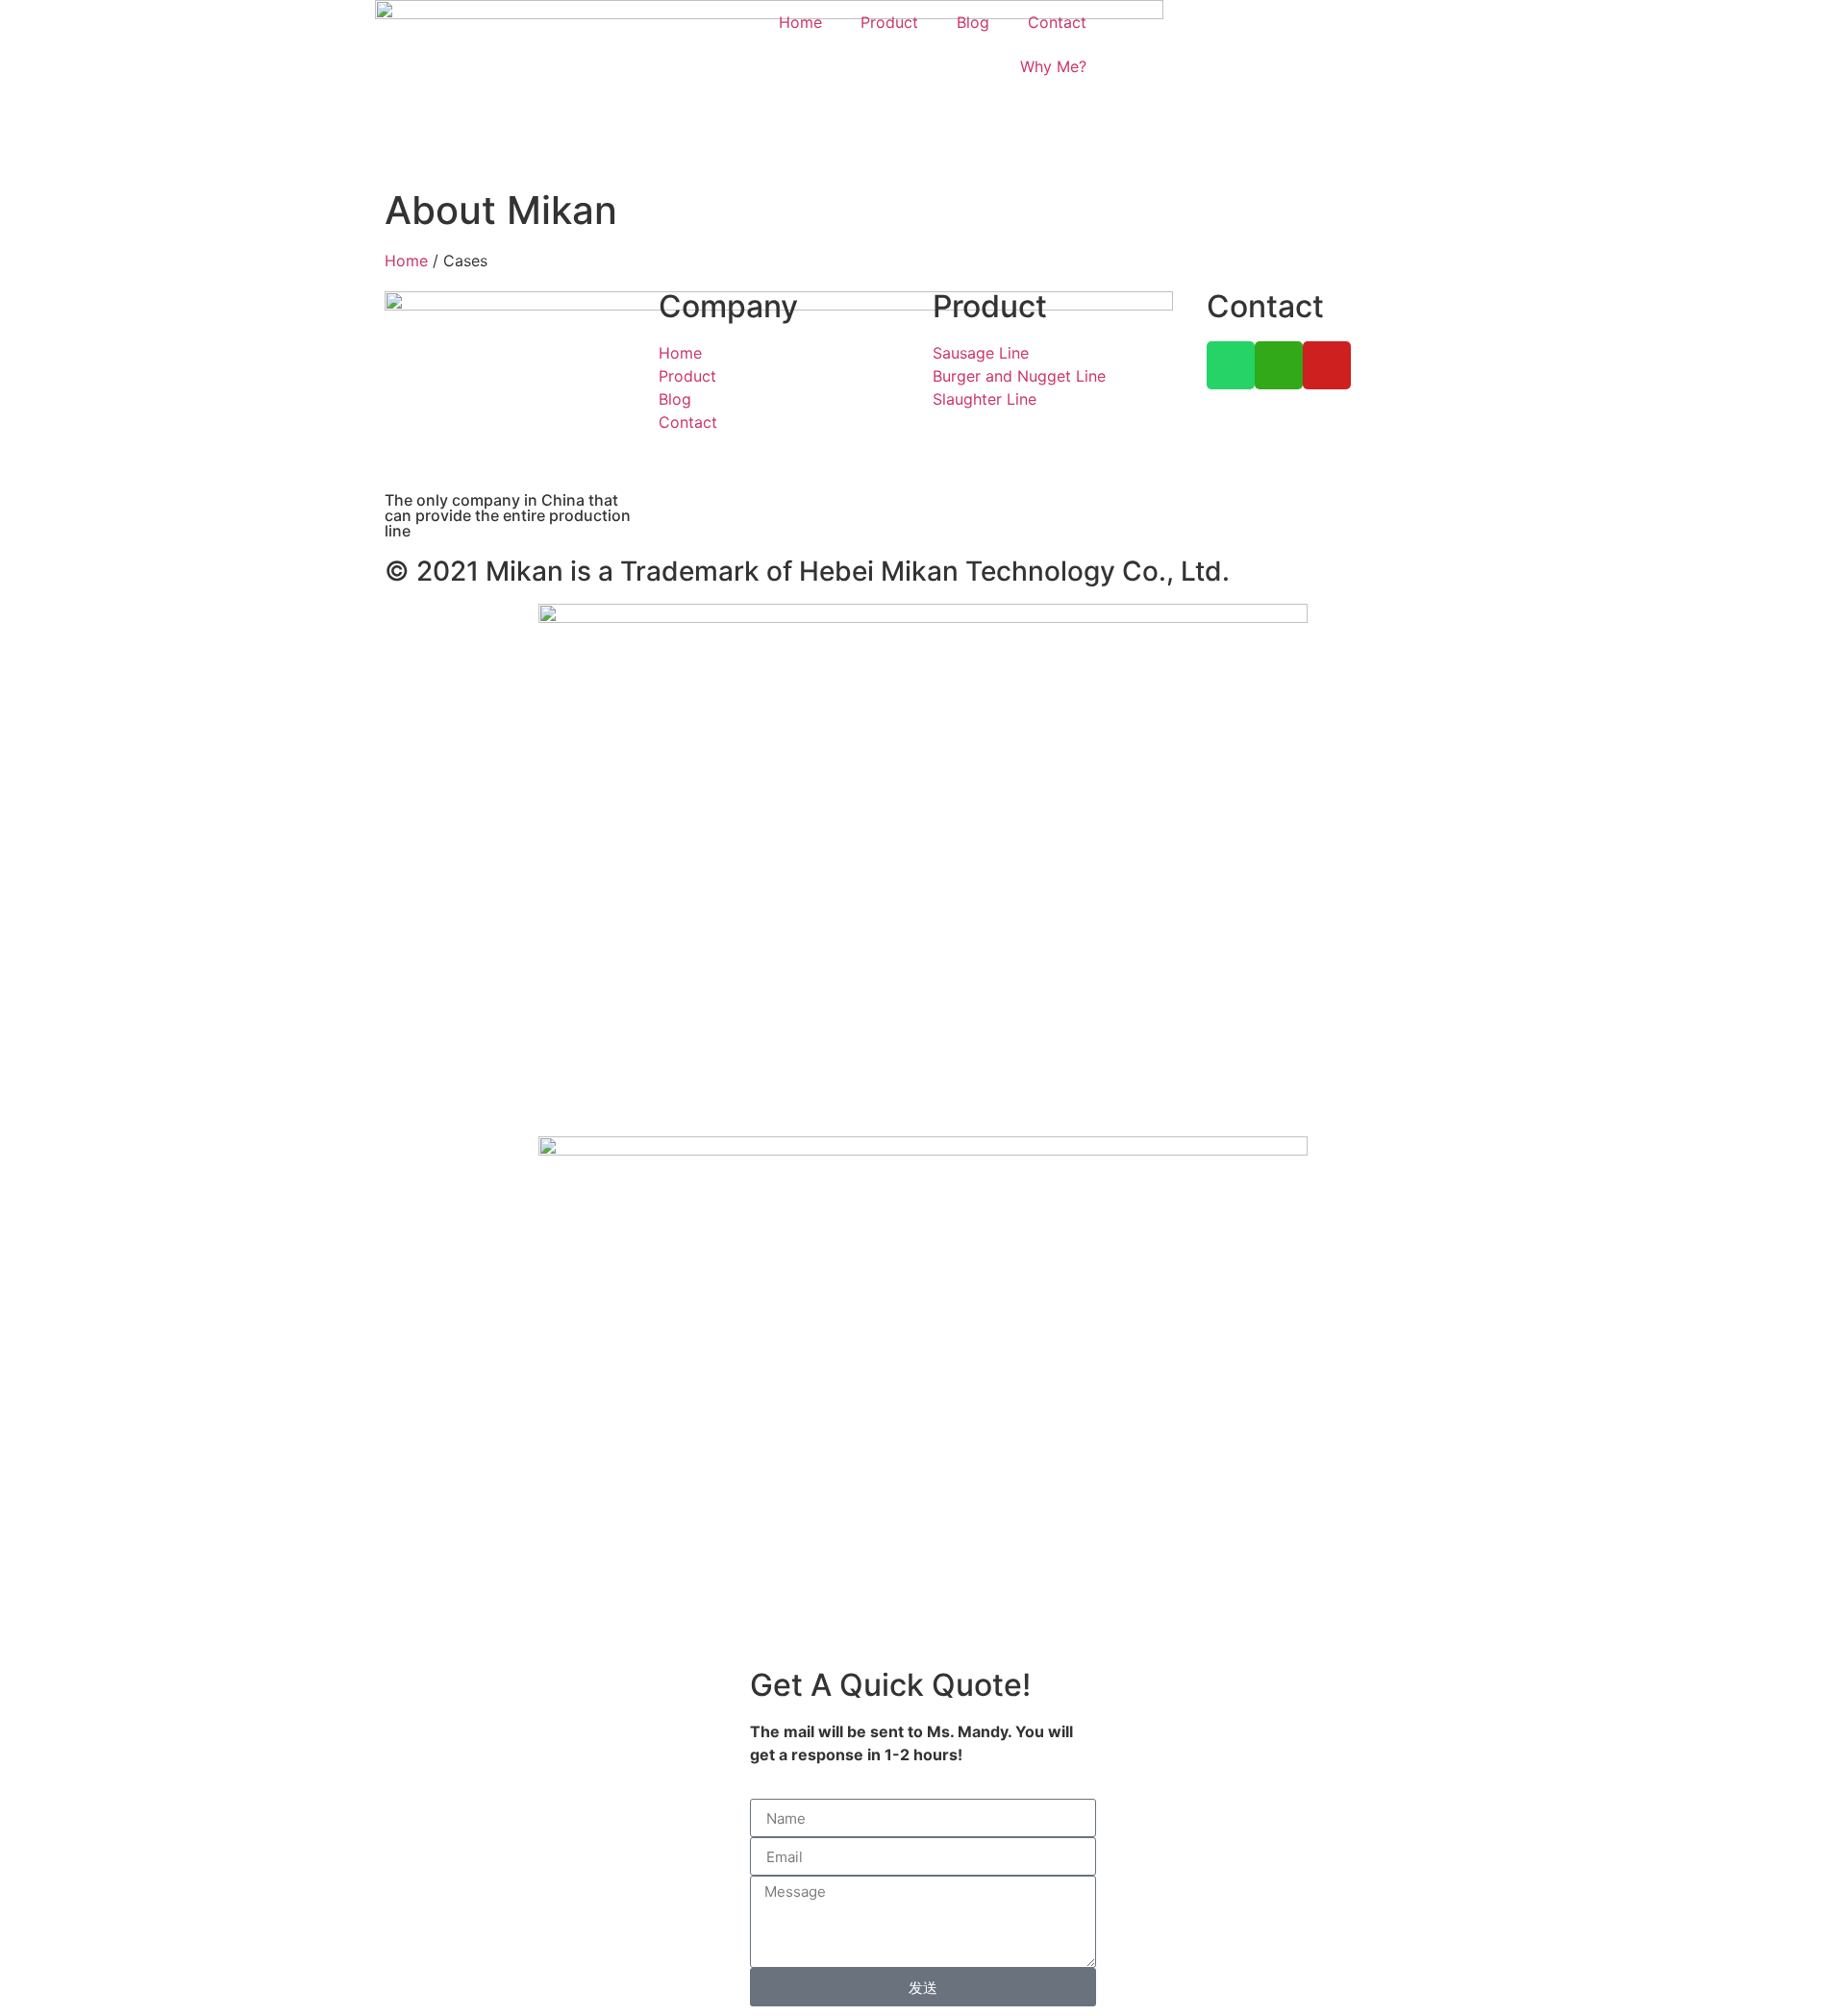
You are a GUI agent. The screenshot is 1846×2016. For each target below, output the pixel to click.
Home (800, 22)
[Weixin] (1279, 365)
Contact (1057, 22)
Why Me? (1053, 66)
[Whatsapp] (1231, 365)
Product (889, 22)
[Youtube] (1327, 365)
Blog (973, 22)
